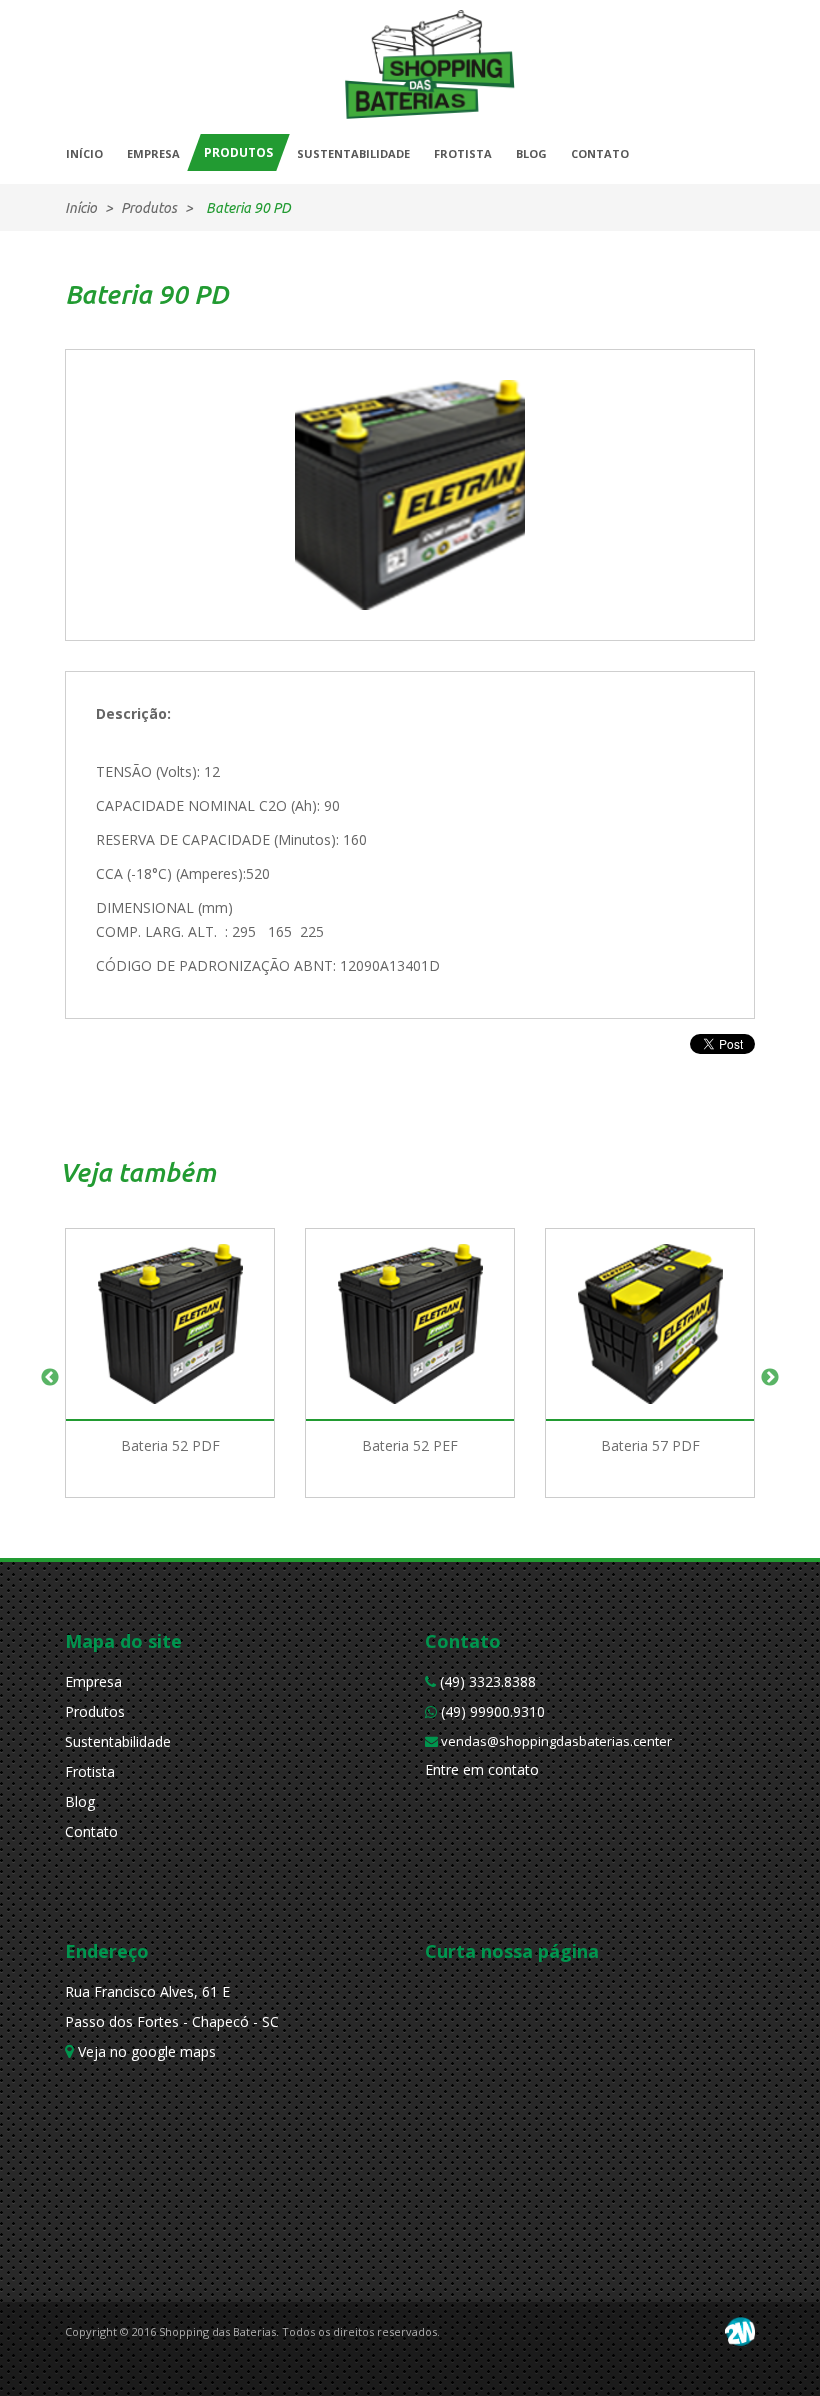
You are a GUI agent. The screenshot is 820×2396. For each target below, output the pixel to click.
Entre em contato (482, 1769)
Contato (91, 1831)
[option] (170, 1378)
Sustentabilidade (118, 1741)
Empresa (93, 1681)
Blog (80, 1801)
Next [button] (770, 1378)
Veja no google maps (145, 2051)
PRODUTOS (238, 152)
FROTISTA (463, 153)
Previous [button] (50, 1378)
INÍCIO (84, 153)
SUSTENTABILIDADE (353, 153)
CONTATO (600, 153)
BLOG (531, 153)
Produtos (95, 1711)
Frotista (90, 1771)
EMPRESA (153, 153)
